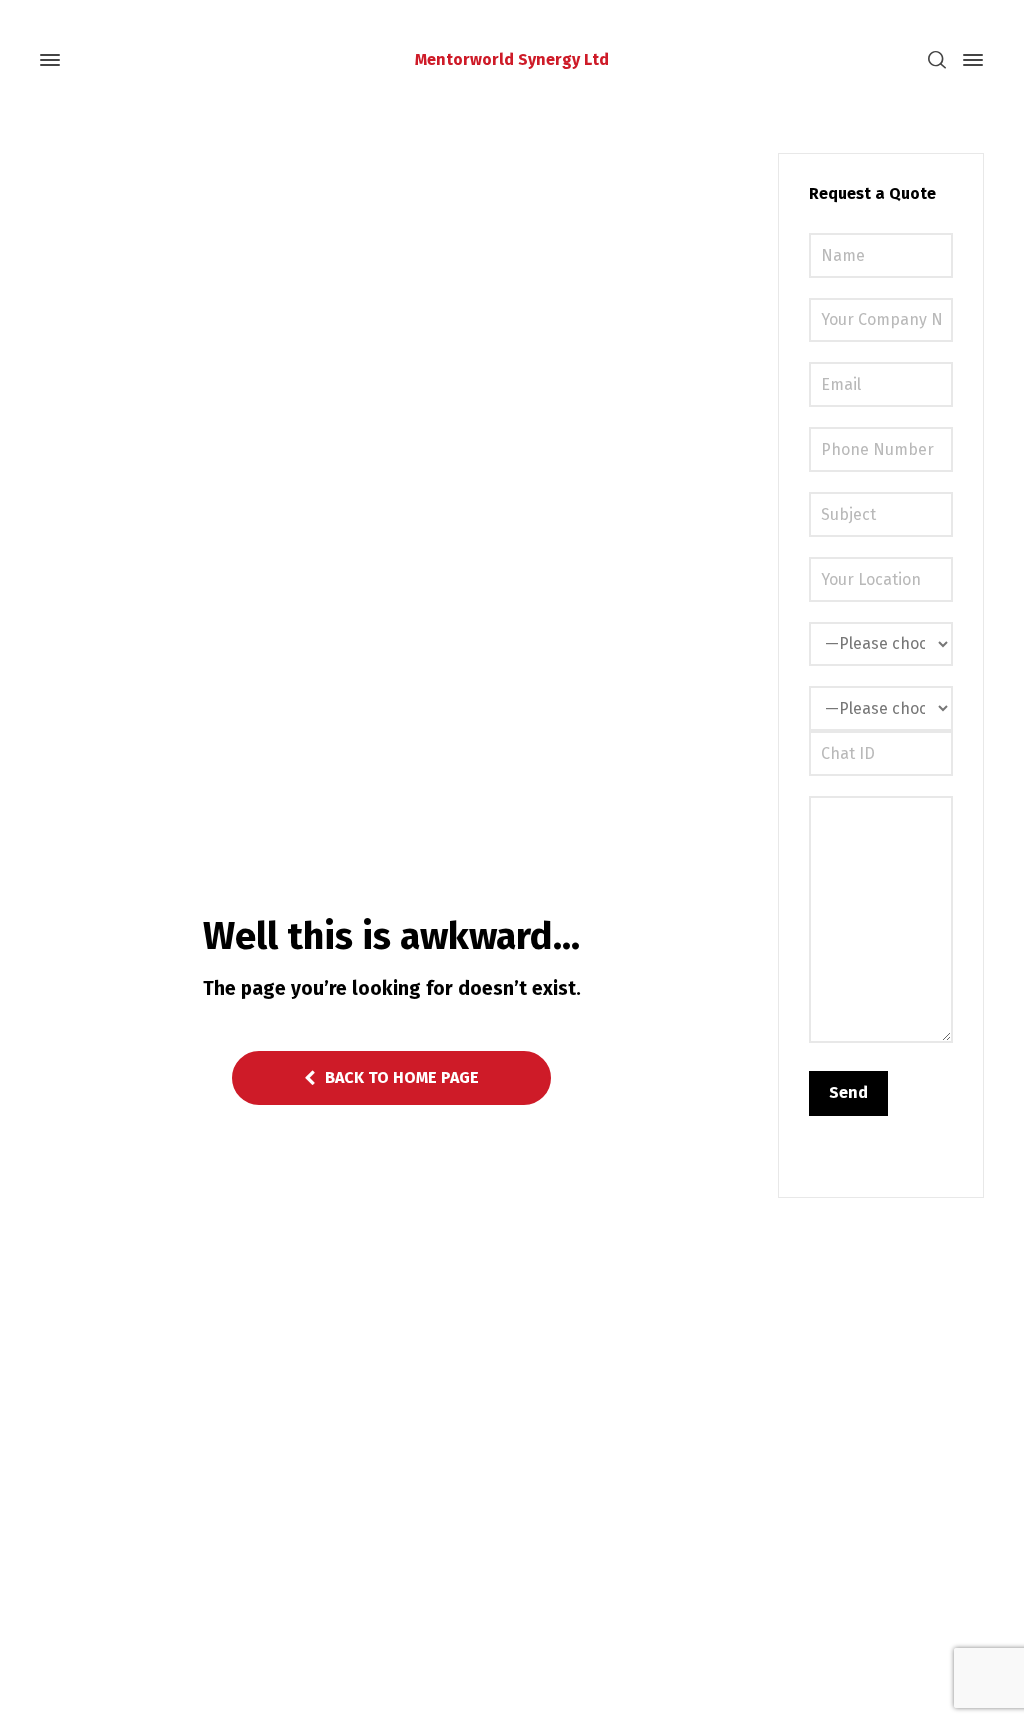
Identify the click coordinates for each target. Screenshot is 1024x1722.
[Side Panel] (969, 60)
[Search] (937, 60)
